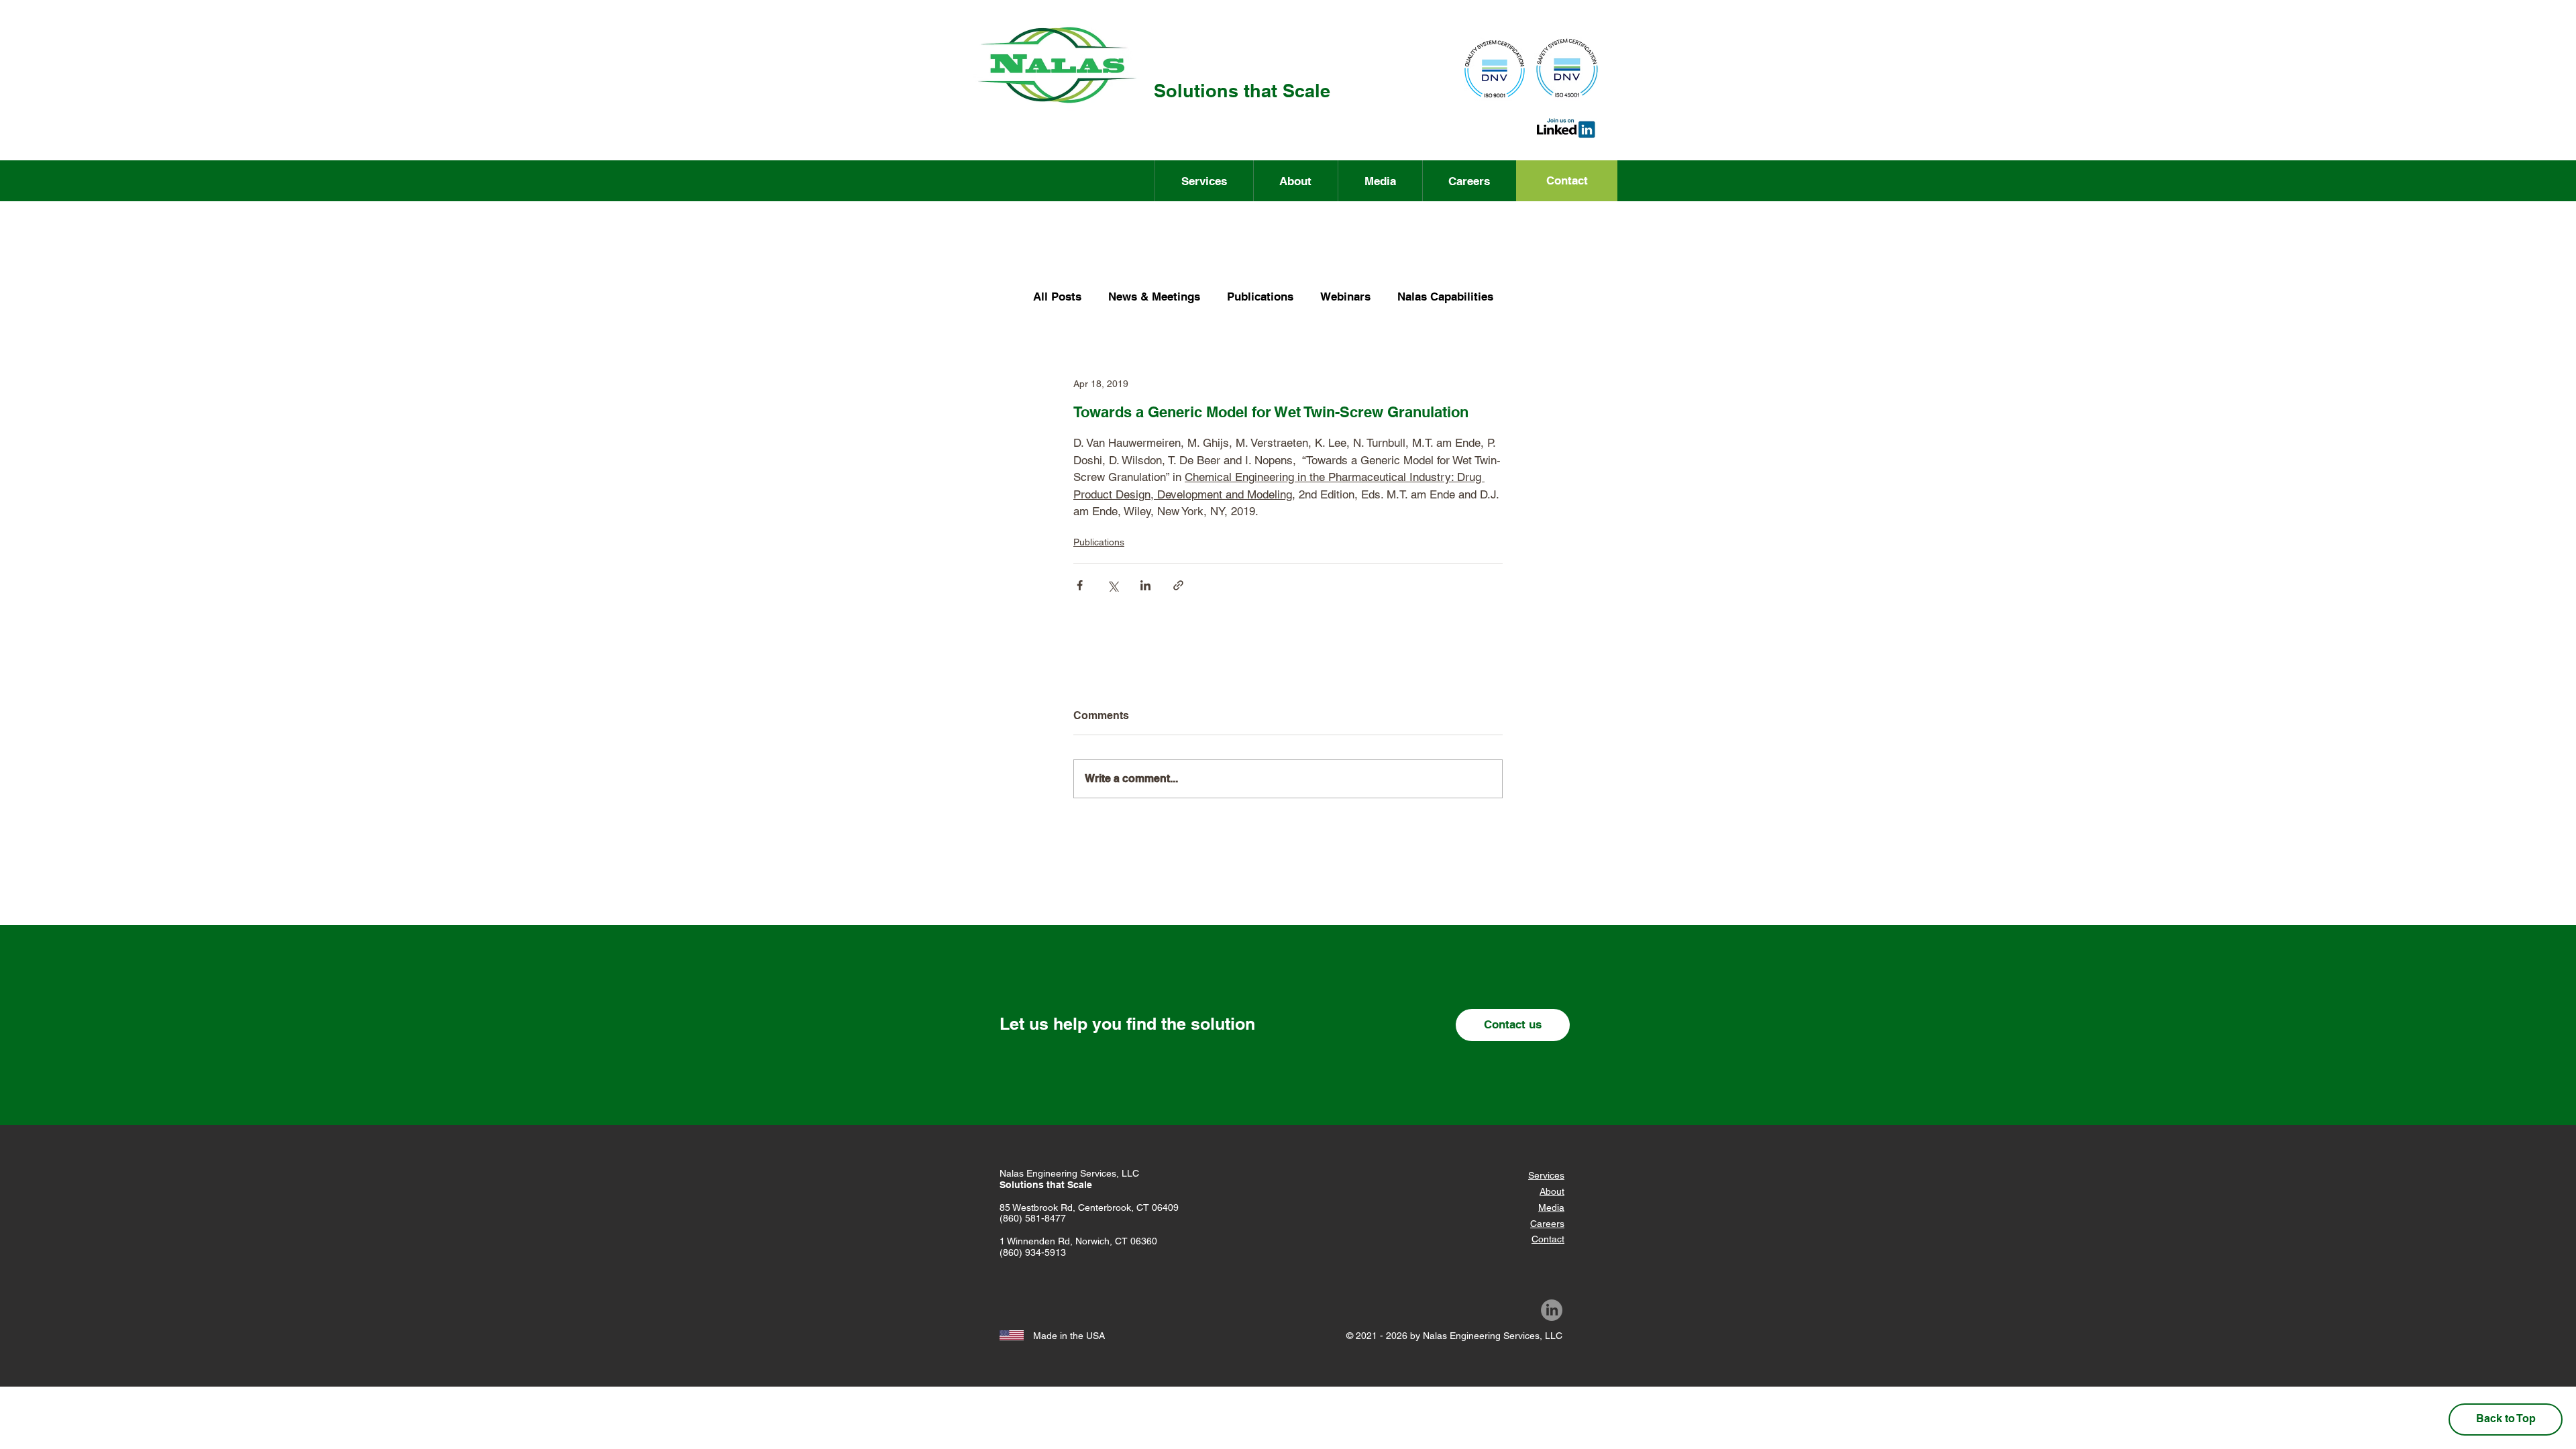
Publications (1260, 297)
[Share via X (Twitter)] (1113, 585)
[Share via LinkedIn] (1145, 585)
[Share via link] (1178, 585)
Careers (1547, 1224)
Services (1546, 1175)
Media (1551, 1207)
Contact (1548, 1239)
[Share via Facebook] (1080, 585)
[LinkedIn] (1552, 1310)
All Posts (1057, 297)
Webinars (1345, 297)
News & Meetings (1154, 297)
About (1552, 1191)
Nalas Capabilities (1445, 297)
